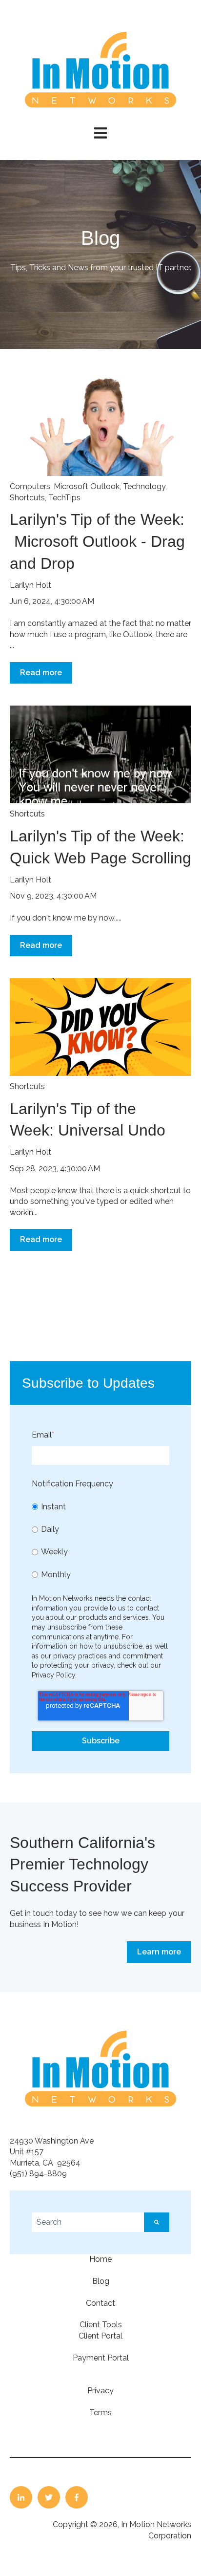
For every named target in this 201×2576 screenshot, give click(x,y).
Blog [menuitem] (101, 2281)
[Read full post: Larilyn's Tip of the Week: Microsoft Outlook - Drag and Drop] (100, 427)
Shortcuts (27, 498)
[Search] (157, 2222)
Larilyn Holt (30, 585)
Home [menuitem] (100, 2259)
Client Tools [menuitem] (101, 2325)
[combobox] (88, 2222)
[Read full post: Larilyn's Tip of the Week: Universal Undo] (100, 1027)
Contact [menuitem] (100, 2303)
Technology (144, 486)
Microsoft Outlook (87, 486)
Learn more (159, 1952)
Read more (41, 673)
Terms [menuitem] (100, 2413)
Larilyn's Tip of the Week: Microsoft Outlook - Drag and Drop (99, 541)
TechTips (64, 498)
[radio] (100, 1507)
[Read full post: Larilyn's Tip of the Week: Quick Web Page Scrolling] (100, 754)
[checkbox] (100, 1541)
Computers (30, 486)
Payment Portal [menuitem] (101, 2358)
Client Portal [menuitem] (100, 2336)
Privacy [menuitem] (100, 2391)
